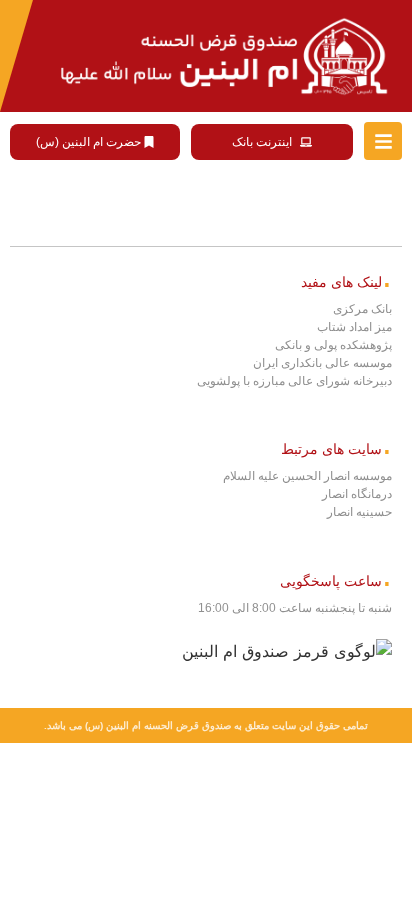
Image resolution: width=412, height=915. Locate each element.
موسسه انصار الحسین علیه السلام (307, 476)
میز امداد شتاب (354, 327)
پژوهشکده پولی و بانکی (333, 345)
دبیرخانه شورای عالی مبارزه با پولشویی (294, 381)
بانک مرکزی (362, 309)
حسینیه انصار (359, 512)
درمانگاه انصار (357, 494)
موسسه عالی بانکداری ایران (322, 363)
